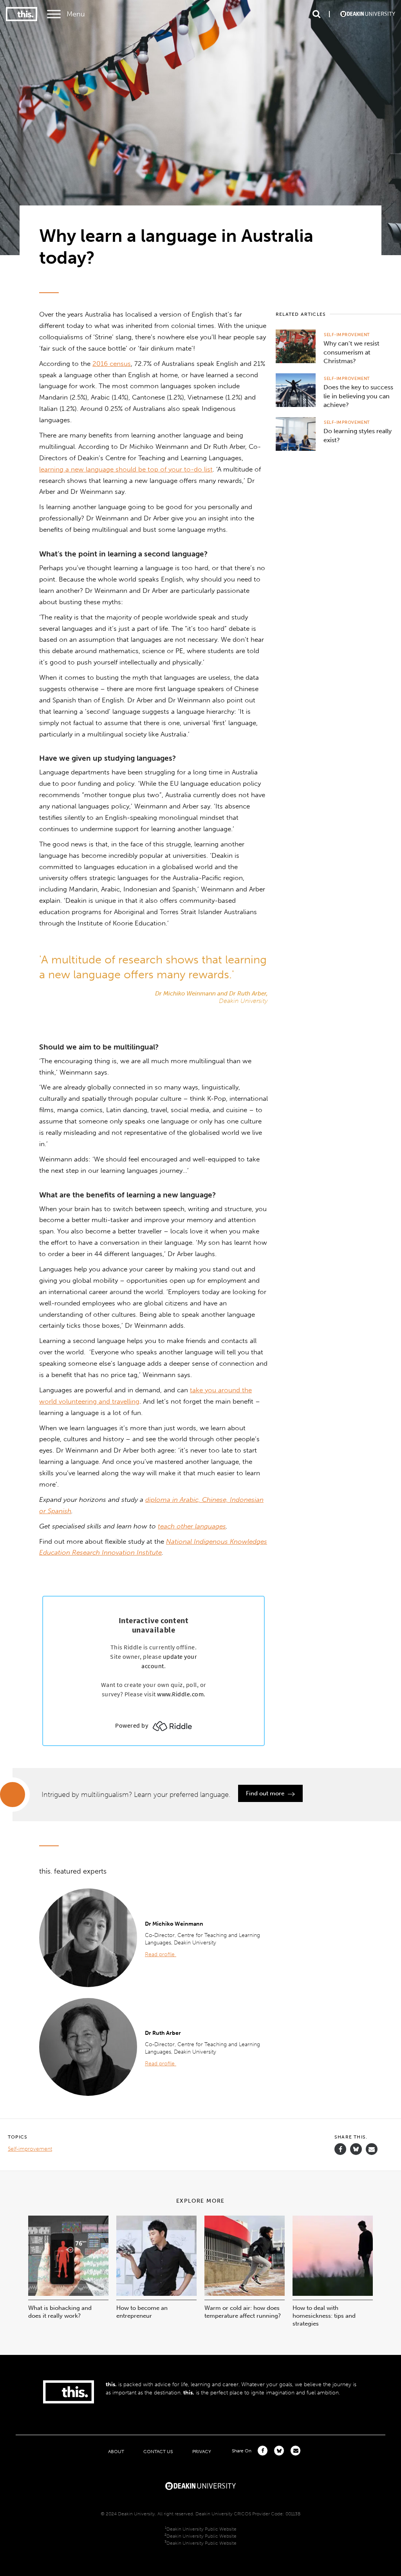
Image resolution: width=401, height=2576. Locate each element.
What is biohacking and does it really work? (60, 2312)
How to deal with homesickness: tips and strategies (324, 2316)
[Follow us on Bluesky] (356, 2153)
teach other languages (192, 1526)
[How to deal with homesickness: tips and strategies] (333, 2294)
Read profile (161, 1954)
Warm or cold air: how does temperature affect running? (243, 2312)
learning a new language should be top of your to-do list (126, 469)
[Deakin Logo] (368, 14)
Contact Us (158, 2451)
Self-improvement (347, 335)
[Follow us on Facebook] (340, 2149)
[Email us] (372, 2149)
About (116, 2451)
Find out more (266, 1793)
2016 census (112, 364)
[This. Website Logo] (22, 14)
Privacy (202, 2451)
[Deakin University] (200, 2485)
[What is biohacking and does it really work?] (68, 2294)
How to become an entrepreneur (142, 2312)
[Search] (316, 14)
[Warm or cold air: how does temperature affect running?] (245, 2294)
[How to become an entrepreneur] (156, 2294)
